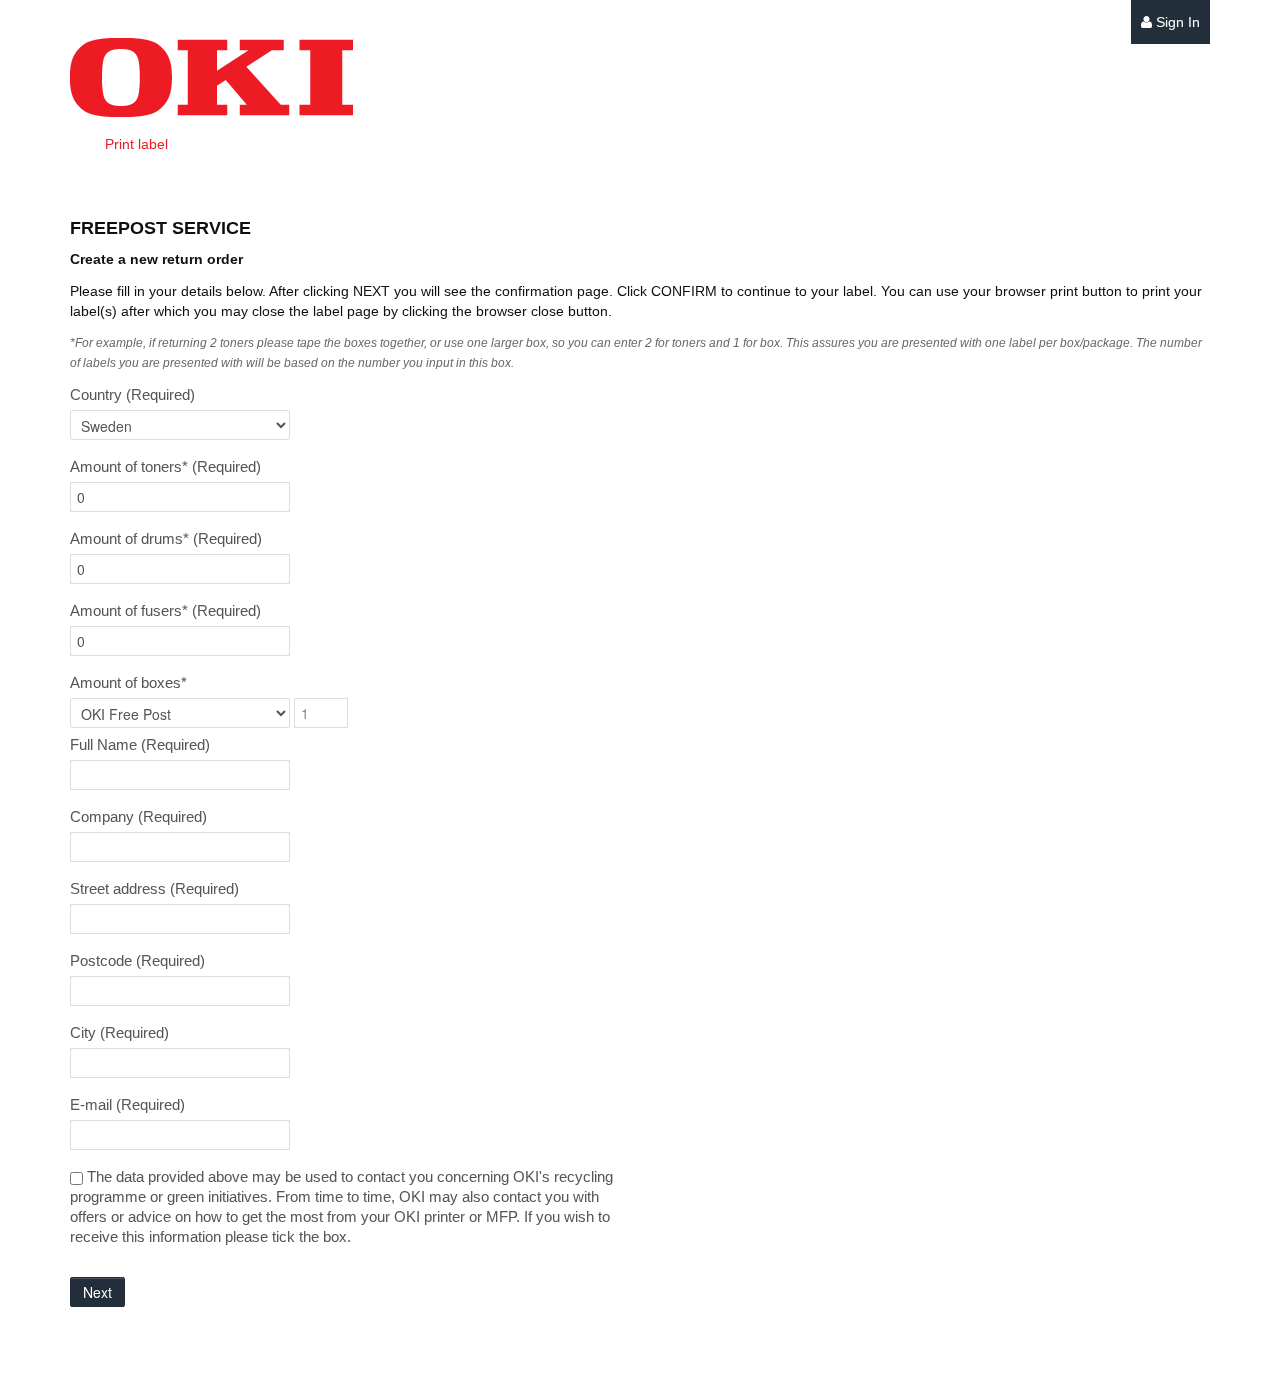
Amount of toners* (165, 466)
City (119, 1032)
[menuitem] (1170, 22)
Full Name (140, 744)
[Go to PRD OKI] (211, 77)
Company (138, 816)
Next (97, 1292)
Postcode (137, 960)
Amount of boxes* (128, 682)
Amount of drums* (166, 538)
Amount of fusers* (165, 610)
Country (132, 394)
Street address (154, 888)
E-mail (127, 1104)
